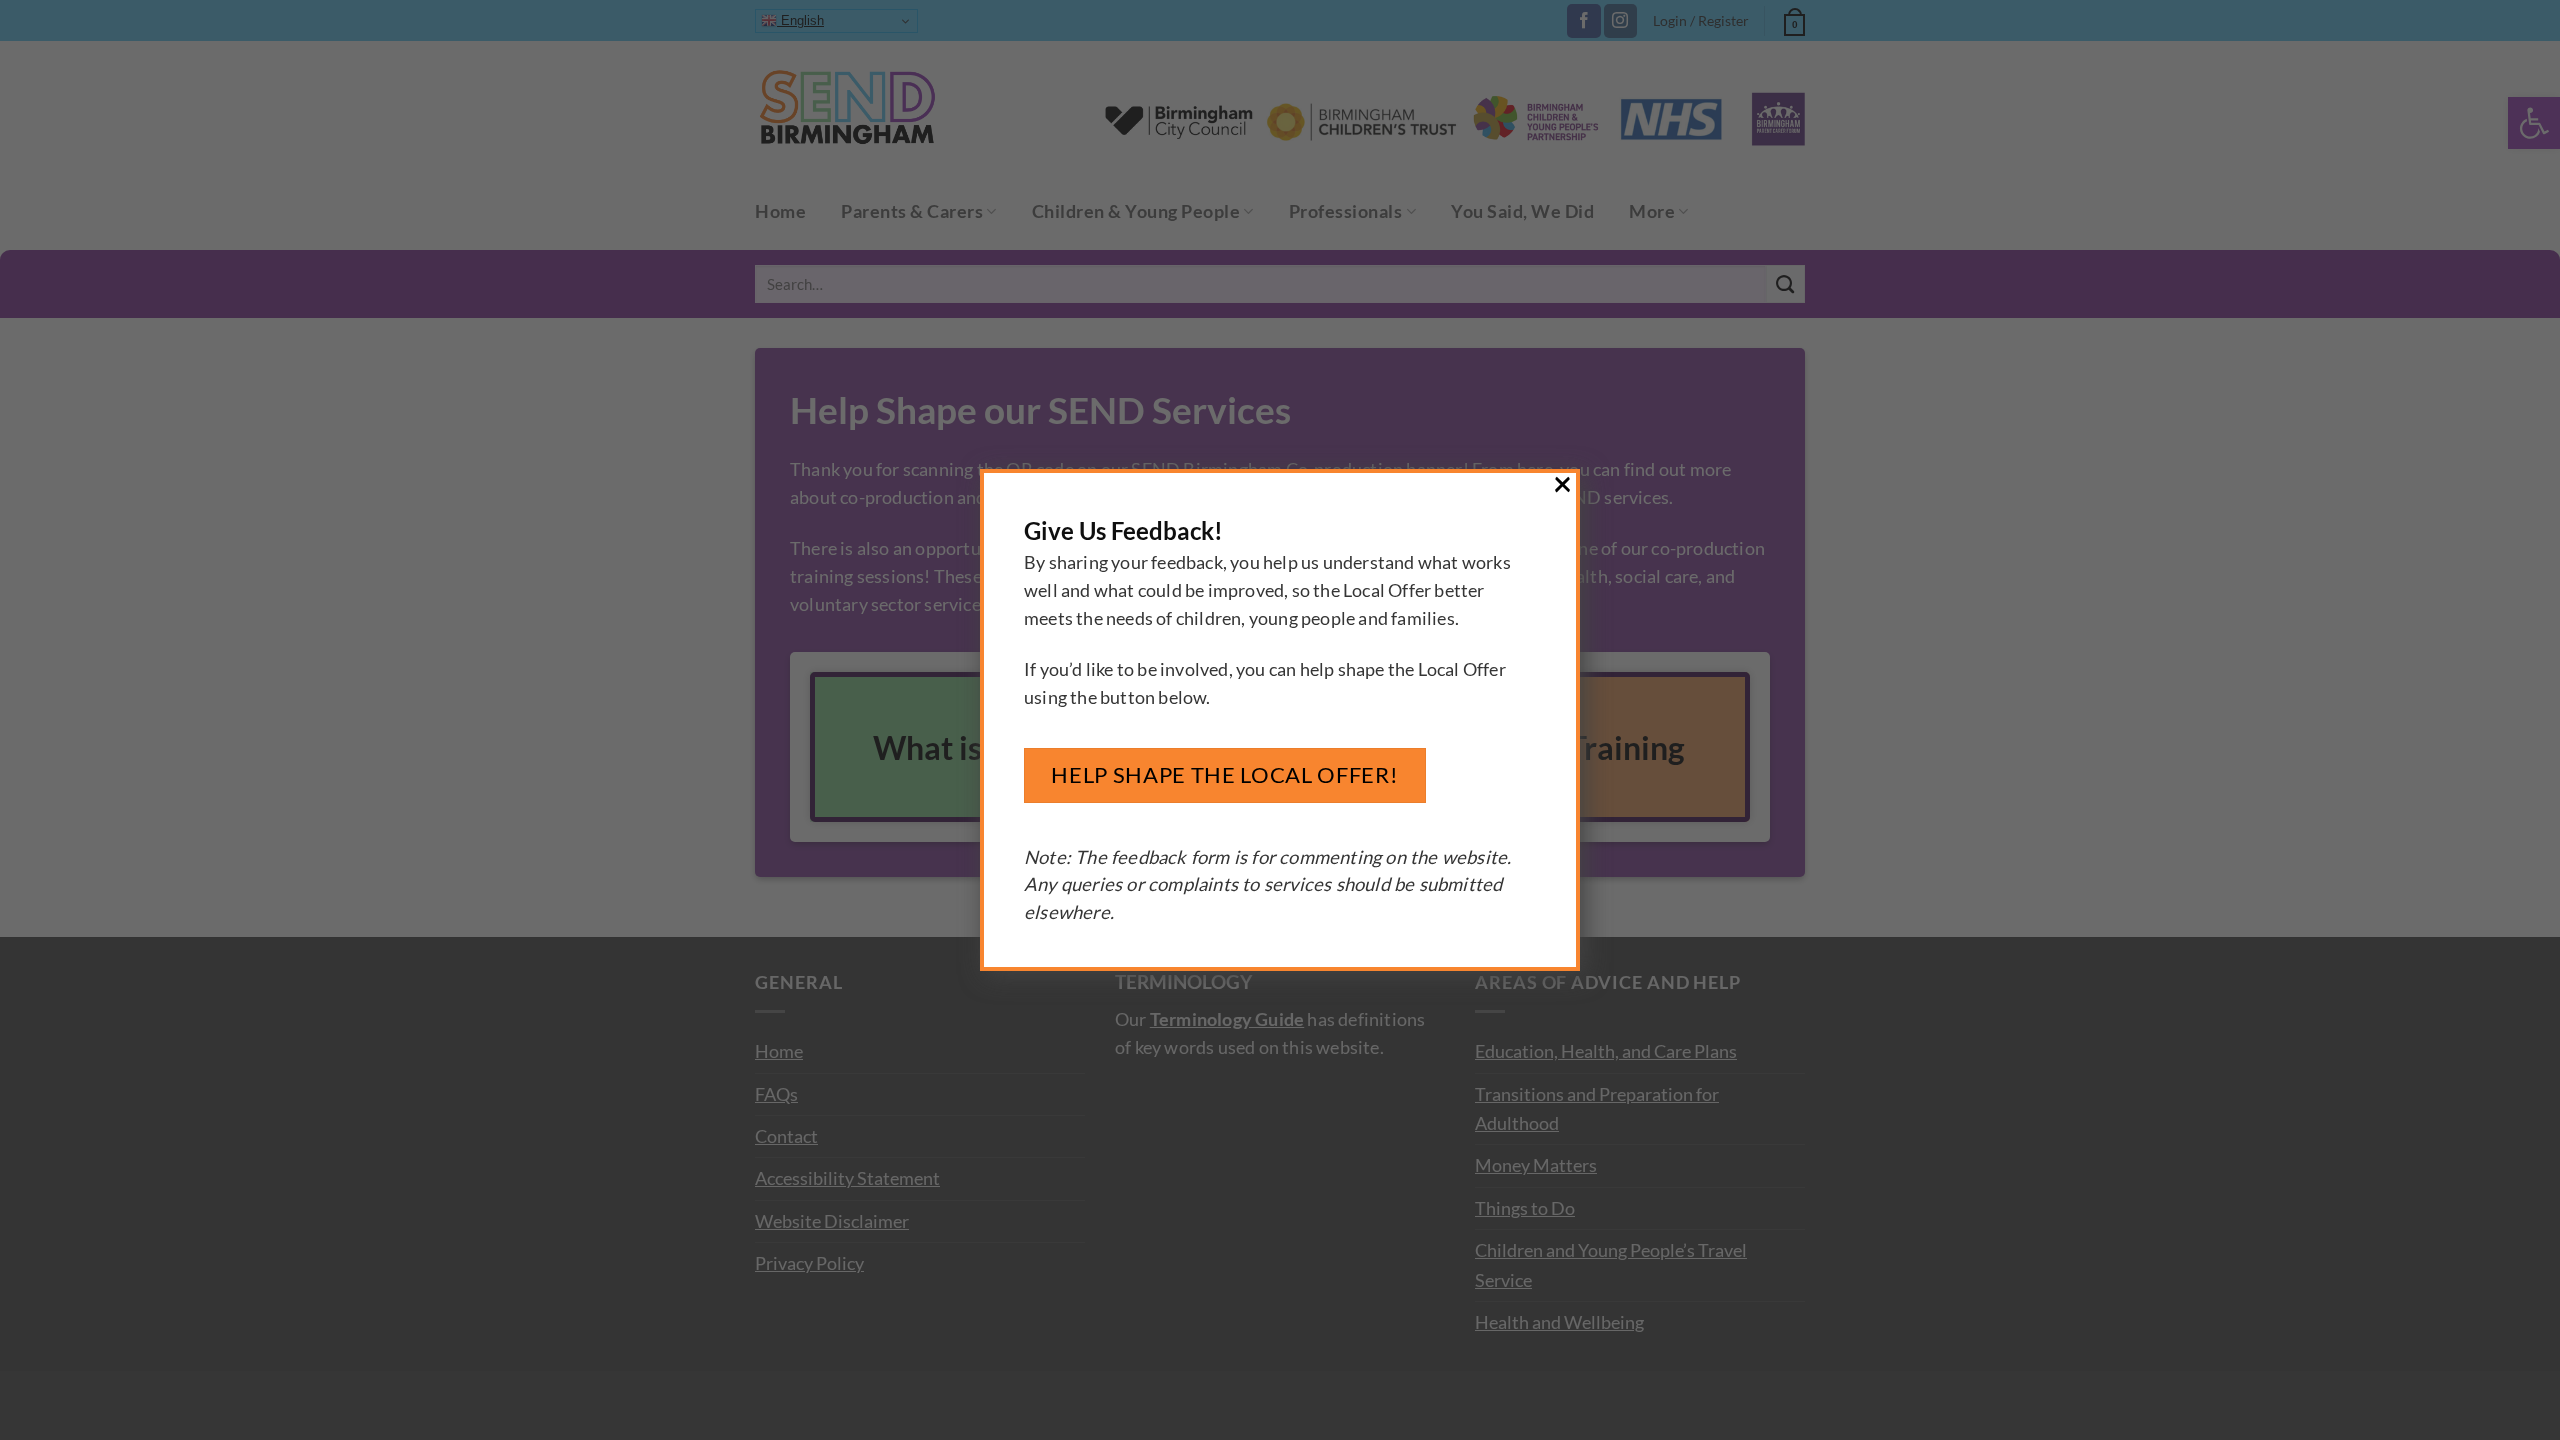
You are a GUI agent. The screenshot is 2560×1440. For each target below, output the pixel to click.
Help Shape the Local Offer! (1224, 774)
